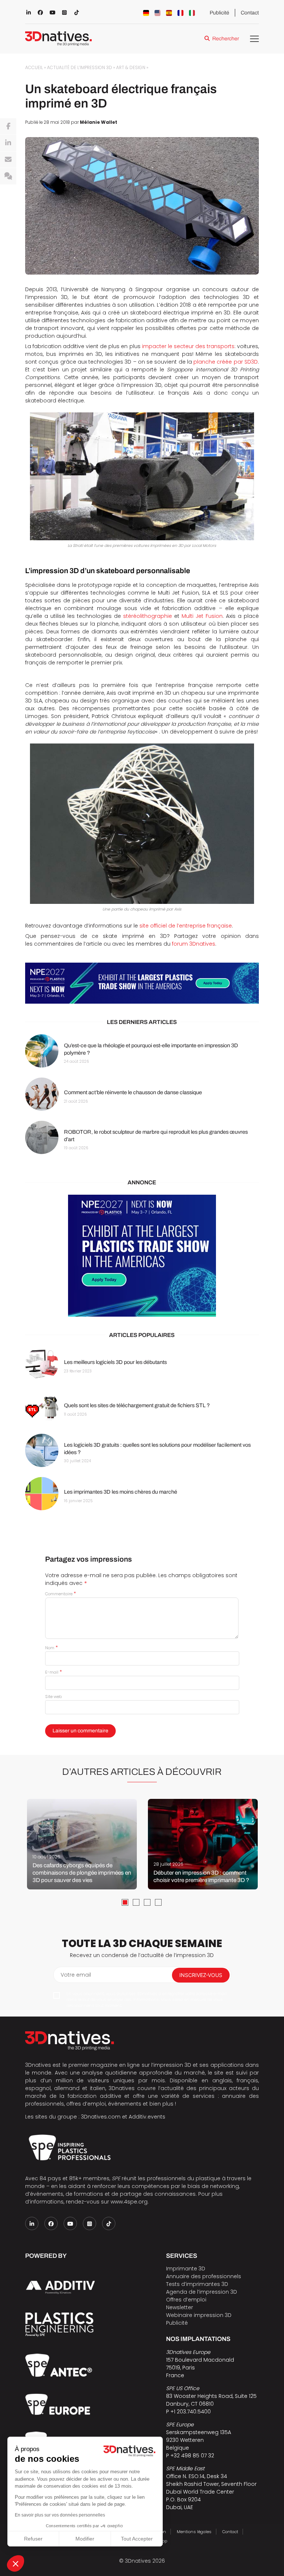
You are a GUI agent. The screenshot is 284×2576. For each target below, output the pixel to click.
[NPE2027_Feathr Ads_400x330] (142, 1256)
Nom (51, 1648)
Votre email (76, 1975)
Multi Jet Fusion (202, 616)
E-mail (53, 1672)
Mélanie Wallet (99, 122)
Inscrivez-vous (201, 1975)
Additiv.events (147, 2117)
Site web (53, 1697)
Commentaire (60, 1594)
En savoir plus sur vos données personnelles (60, 2515)
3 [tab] (147, 1902)
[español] (169, 13)
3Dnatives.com (101, 2117)
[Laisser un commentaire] (8, 176)
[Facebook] (8, 126)
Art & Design (131, 68)
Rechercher (226, 39)
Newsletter (180, 2307)
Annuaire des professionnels (204, 2276)
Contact (250, 13)
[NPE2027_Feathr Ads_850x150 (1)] (142, 983)
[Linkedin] (8, 143)
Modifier (85, 2539)
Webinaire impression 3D (199, 2315)
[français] (180, 13)
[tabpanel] (82, 1844)
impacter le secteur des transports (188, 346)
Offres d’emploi (186, 2300)
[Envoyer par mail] (8, 160)
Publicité (219, 13)
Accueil (34, 68)
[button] (16, 2563)
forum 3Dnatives (194, 944)
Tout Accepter (137, 2539)
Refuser (33, 2539)
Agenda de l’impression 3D (202, 2292)
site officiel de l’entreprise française (186, 926)
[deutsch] (146, 13)
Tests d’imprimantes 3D (197, 2284)
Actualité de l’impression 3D (80, 68)
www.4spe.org (129, 2202)
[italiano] (192, 13)
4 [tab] (158, 1902)
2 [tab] (136, 1902)
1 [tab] (125, 1902)
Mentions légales (194, 2532)
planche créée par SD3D (226, 362)
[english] (158, 13)
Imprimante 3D (186, 2269)
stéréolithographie (148, 616)
